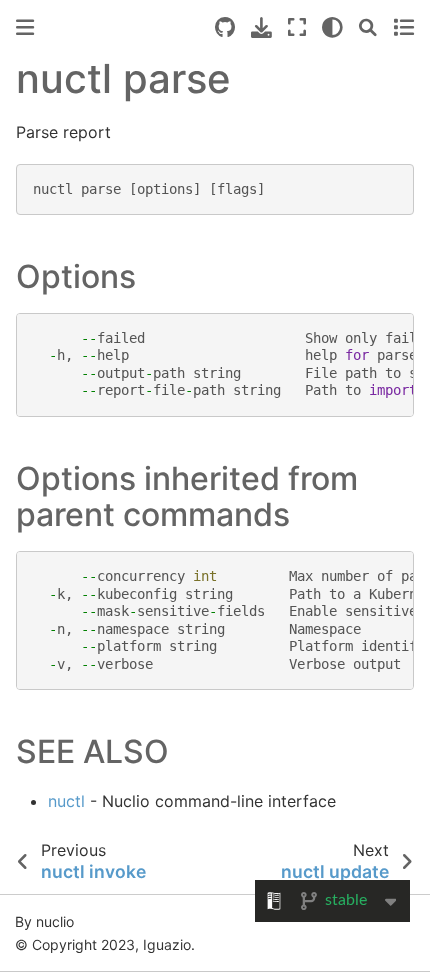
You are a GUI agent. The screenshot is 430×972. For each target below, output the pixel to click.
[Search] (368, 27)
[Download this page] (261, 27)
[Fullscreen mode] (297, 27)
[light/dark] (332, 27)
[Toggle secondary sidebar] (403, 27)
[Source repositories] (225, 27)
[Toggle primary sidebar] (25, 27)
